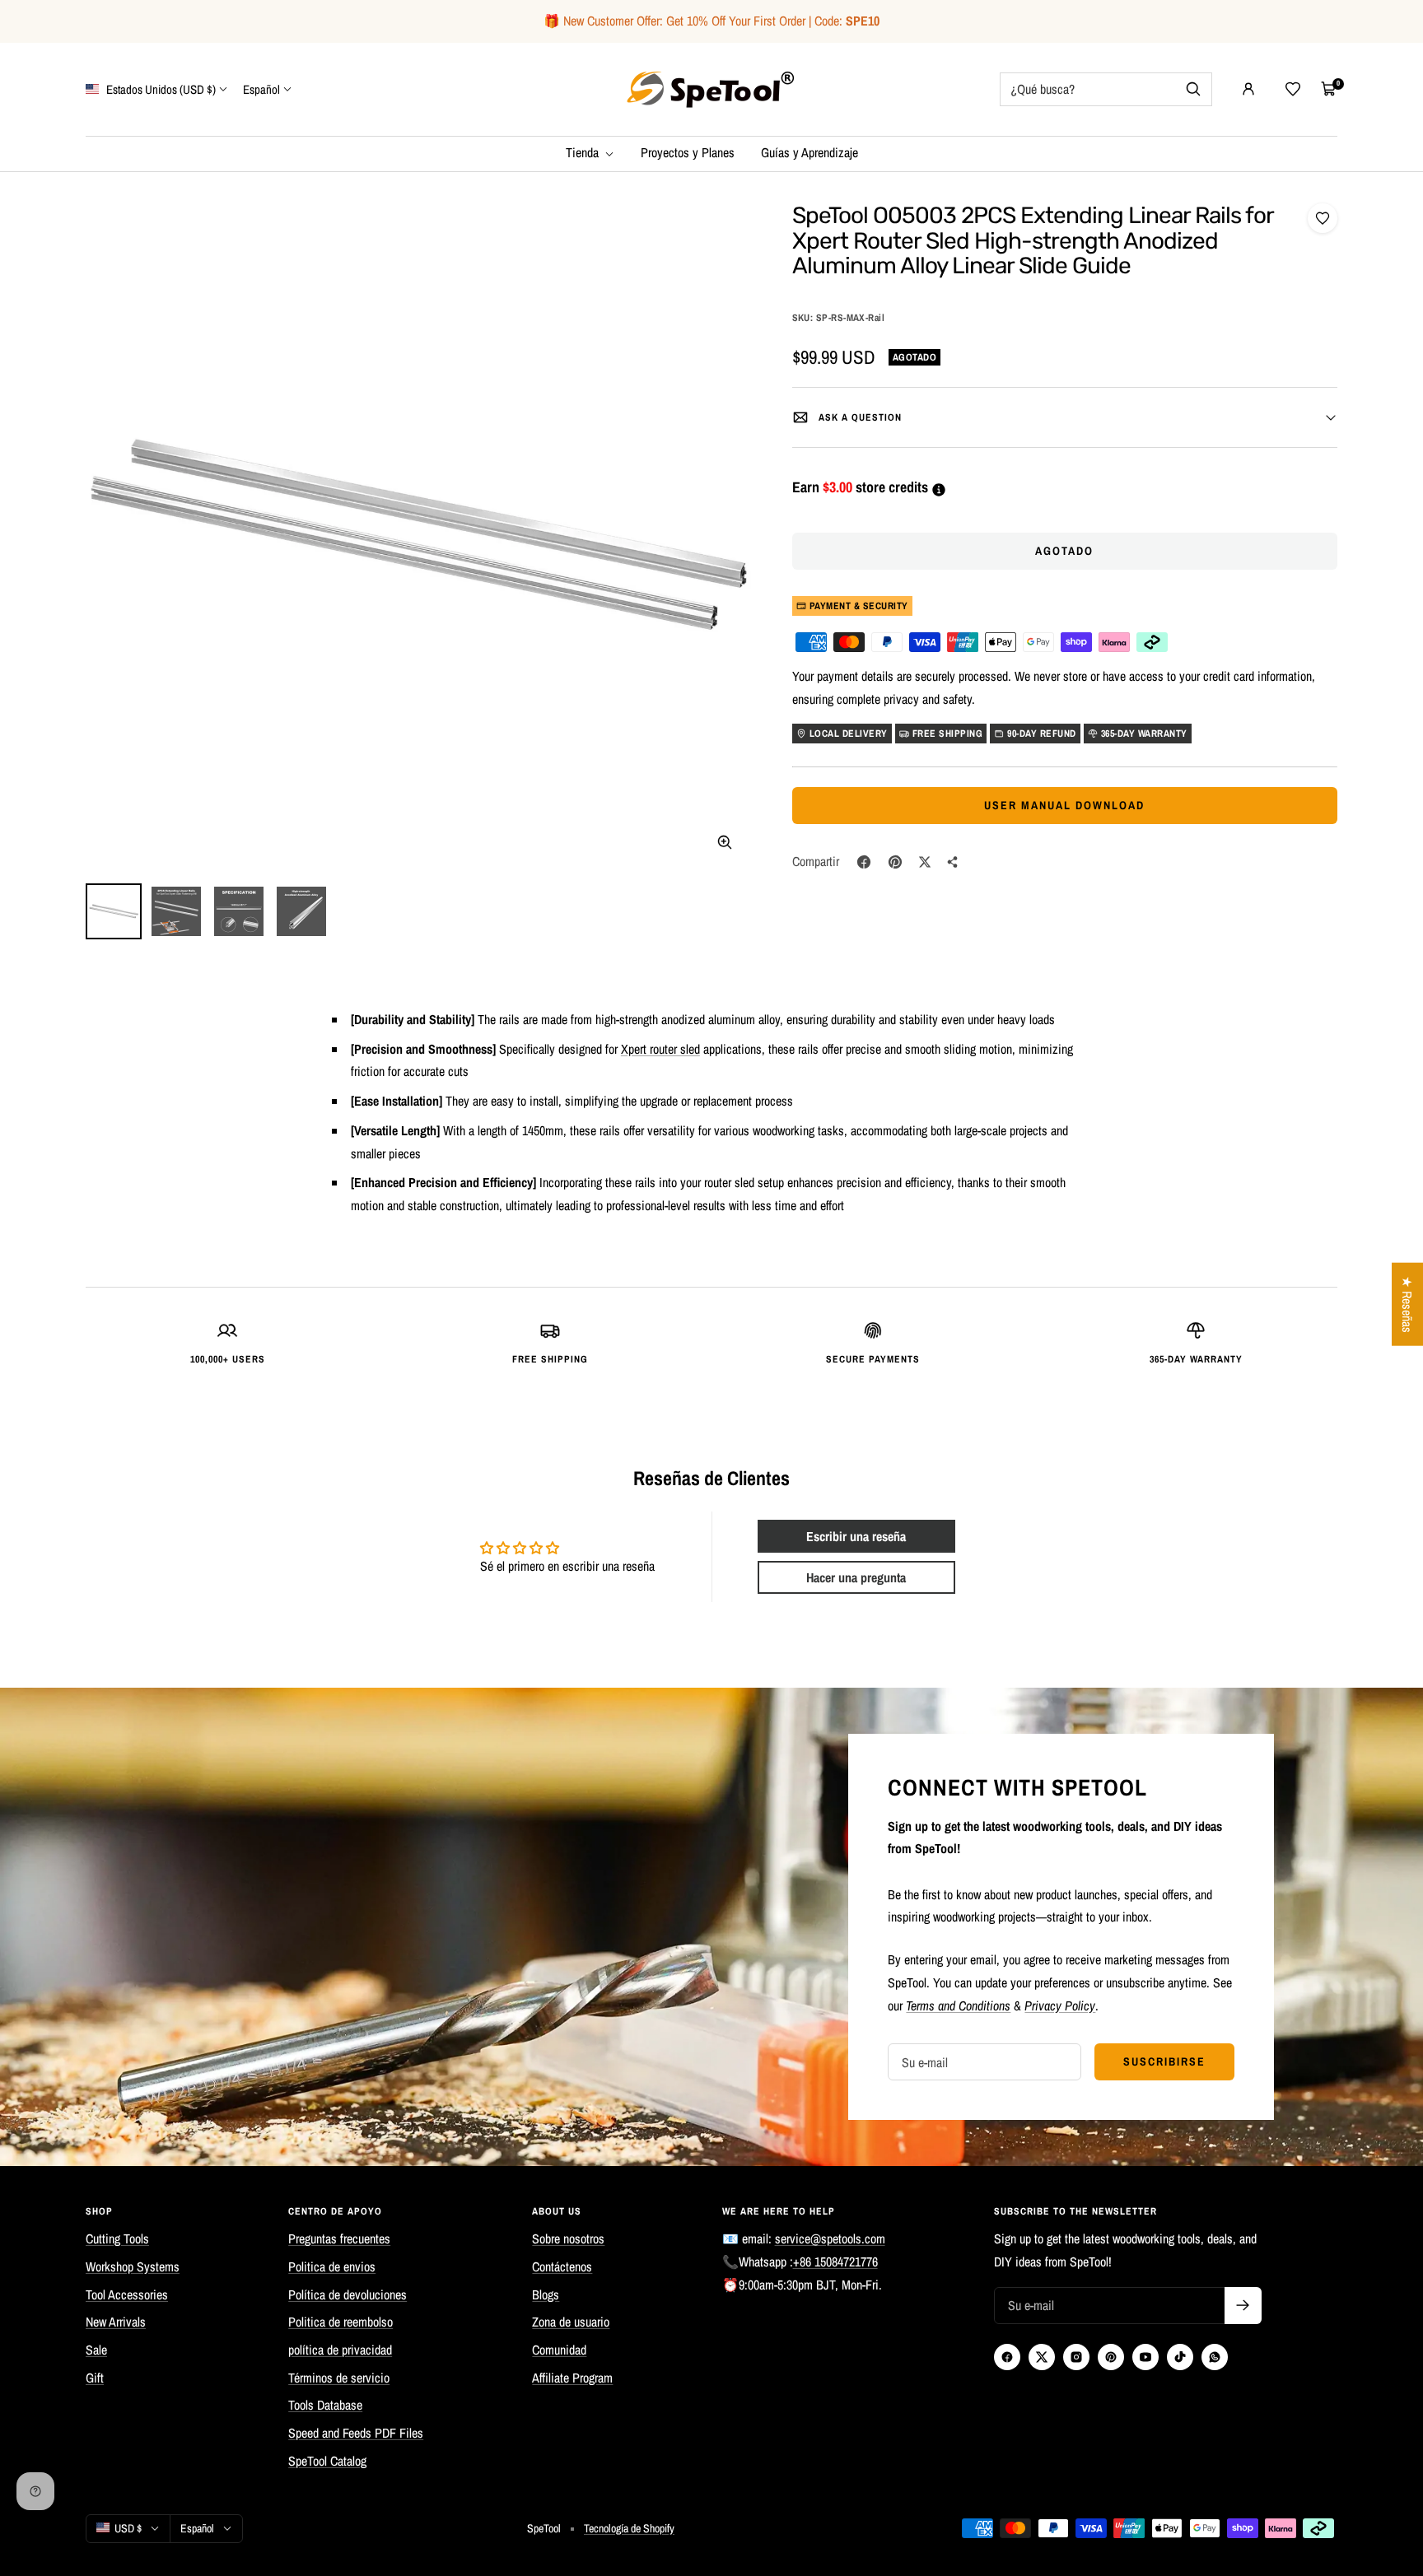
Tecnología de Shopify (629, 2528)
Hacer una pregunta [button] (856, 1577)
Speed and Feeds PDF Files (356, 2433)
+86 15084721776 (835, 2262)
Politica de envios (332, 2266)
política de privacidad (340, 2350)
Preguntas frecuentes (339, 2238)
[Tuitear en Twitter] (925, 862)
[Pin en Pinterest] (895, 862)
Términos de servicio (339, 2378)
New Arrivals (116, 2322)
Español (261, 89)
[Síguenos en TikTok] (1180, 2357)
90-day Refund (1042, 734)
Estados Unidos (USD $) (160, 89)
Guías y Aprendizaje (809, 152)
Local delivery (849, 734)
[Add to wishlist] (1323, 218)
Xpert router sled (660, 1049)
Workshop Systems (133, 2266)
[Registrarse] (1243, 2306)
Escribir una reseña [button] (856, 1536)
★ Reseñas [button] (1407, 1304)
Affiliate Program (572, 2378)
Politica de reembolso (341, 2322)
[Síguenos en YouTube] (1145, 2357)
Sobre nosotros (568, 2238)
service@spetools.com (830, 2238)
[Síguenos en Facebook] (1007, 2357)
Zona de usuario (571, 2322)
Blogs (546, 2294)
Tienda (584, 152)
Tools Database (325, 2405)
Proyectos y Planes (688, 152)
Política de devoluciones (348, 2294)
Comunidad (559, 2350)
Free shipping (948, 734)
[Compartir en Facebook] (864, 862)
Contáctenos (562, 2266)
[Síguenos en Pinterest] (1111, 2357)
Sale (96, 2350)
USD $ (128, 2528)
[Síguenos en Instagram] (1076, 2357)
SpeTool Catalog (327, 2461)
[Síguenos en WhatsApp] (1215, 2357)
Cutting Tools (117, 2238)
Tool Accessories (127, 2294)
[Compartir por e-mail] (953, 862)
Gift (95, 2378)
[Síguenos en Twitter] (1042, 2357)
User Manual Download (1064, 805)
